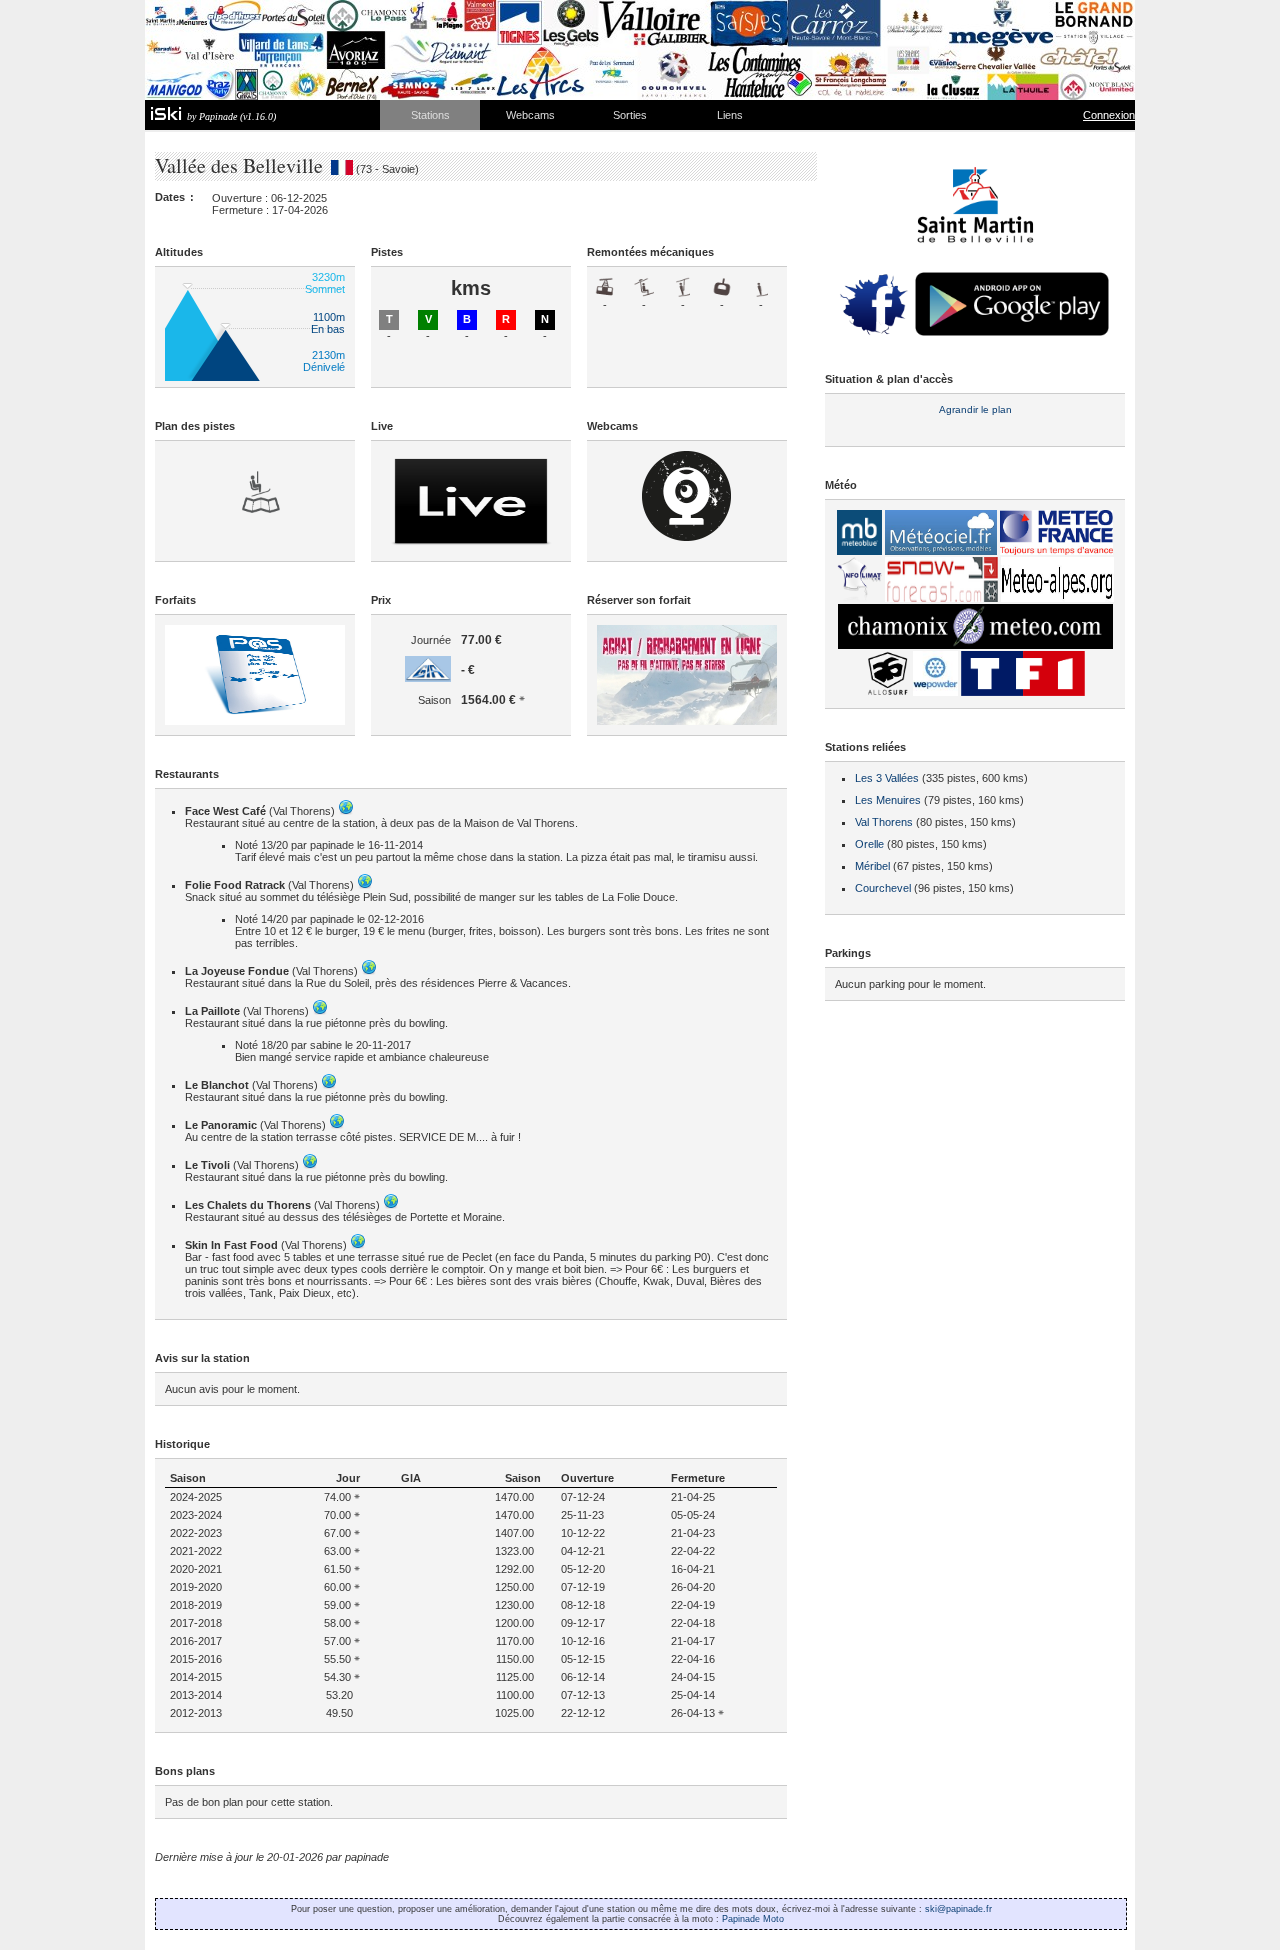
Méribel (872, 866)
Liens (730, 115)
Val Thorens (884, 822)
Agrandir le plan (975, 409)
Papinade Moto (753, 1919)
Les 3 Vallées (887, 778)
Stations (430, 115)
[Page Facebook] (874, 335)
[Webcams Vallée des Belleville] (687, 537)
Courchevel (883, 888)
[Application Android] (1012, 335)
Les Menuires (888, 800)
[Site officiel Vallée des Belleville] (975, 263)
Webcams (530, 115)
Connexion (1109, 115)
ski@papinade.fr (958, 1909)
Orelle (869, 844)
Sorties (630, 115)
